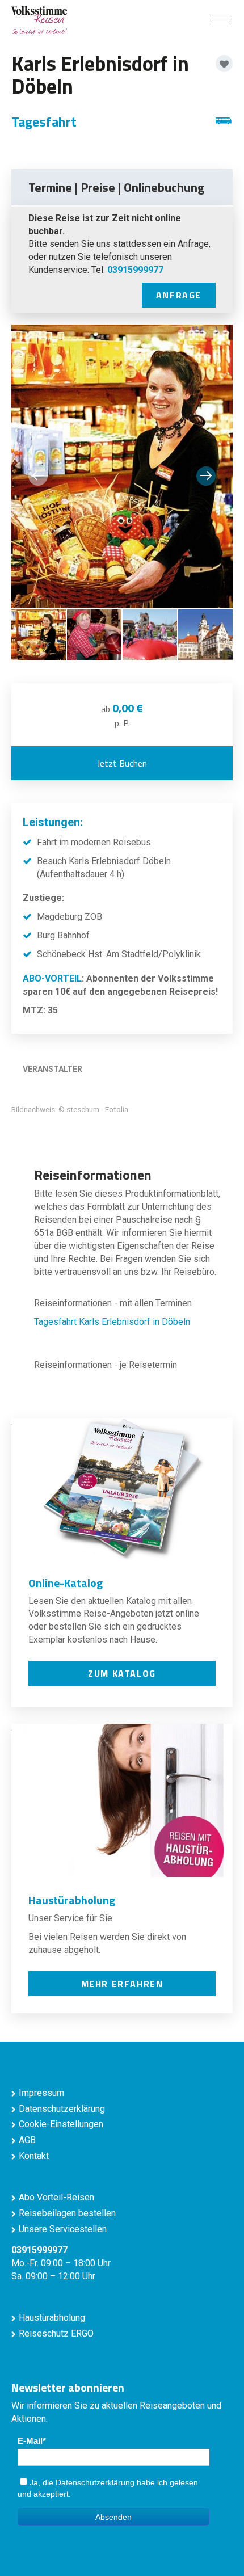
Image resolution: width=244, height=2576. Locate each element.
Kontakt (34, 2156)
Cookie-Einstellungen (61, 2124)
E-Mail (30, 2441)
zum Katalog (122, 1673)
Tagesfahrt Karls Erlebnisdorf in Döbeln (112, 1322)
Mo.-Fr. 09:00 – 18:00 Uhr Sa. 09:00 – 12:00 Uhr (61, 2263)
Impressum (41, 2093)
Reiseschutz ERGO (56, 2333)
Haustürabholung (52, 2318)
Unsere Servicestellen (63, 2229)
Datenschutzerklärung (62, 2109)
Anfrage (179, 295)
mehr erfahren (122, 1984)
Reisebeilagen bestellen (67, 2213)
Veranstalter (52, 1069)
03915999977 (135, 270)
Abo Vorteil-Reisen (56, 2197)
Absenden (113, 2517)
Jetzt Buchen (122, 763)
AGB (27, 2140)
